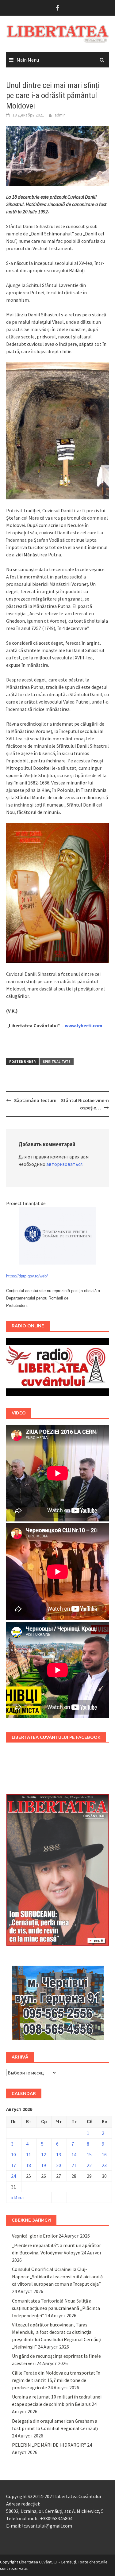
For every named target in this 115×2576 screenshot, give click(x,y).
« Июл (17, 2197)
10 (13, 2154)
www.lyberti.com (84, 1025)
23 (104, 2165)
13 (59, 2154)
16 (104, 2154)
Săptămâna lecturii (35, 1100)
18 (29, 2165)
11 (29, 2154)
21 (74, 2165)
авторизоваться (64, 1164)
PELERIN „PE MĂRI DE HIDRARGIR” (49, 2445)
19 (44, 2165)
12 (44, 2154)
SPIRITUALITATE (57, 1061)
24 (13, 2176)
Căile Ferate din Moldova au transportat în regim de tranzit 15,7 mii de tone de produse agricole (56, 2380)
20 (59, 2165)
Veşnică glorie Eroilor (35, 2236)
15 (89, 2154)
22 (89, 2165)
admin (60, 115)
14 (74, 2154)
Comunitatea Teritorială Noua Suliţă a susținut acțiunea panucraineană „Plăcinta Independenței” (56, 2308)
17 (13, 2165)
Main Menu (28, 60)
